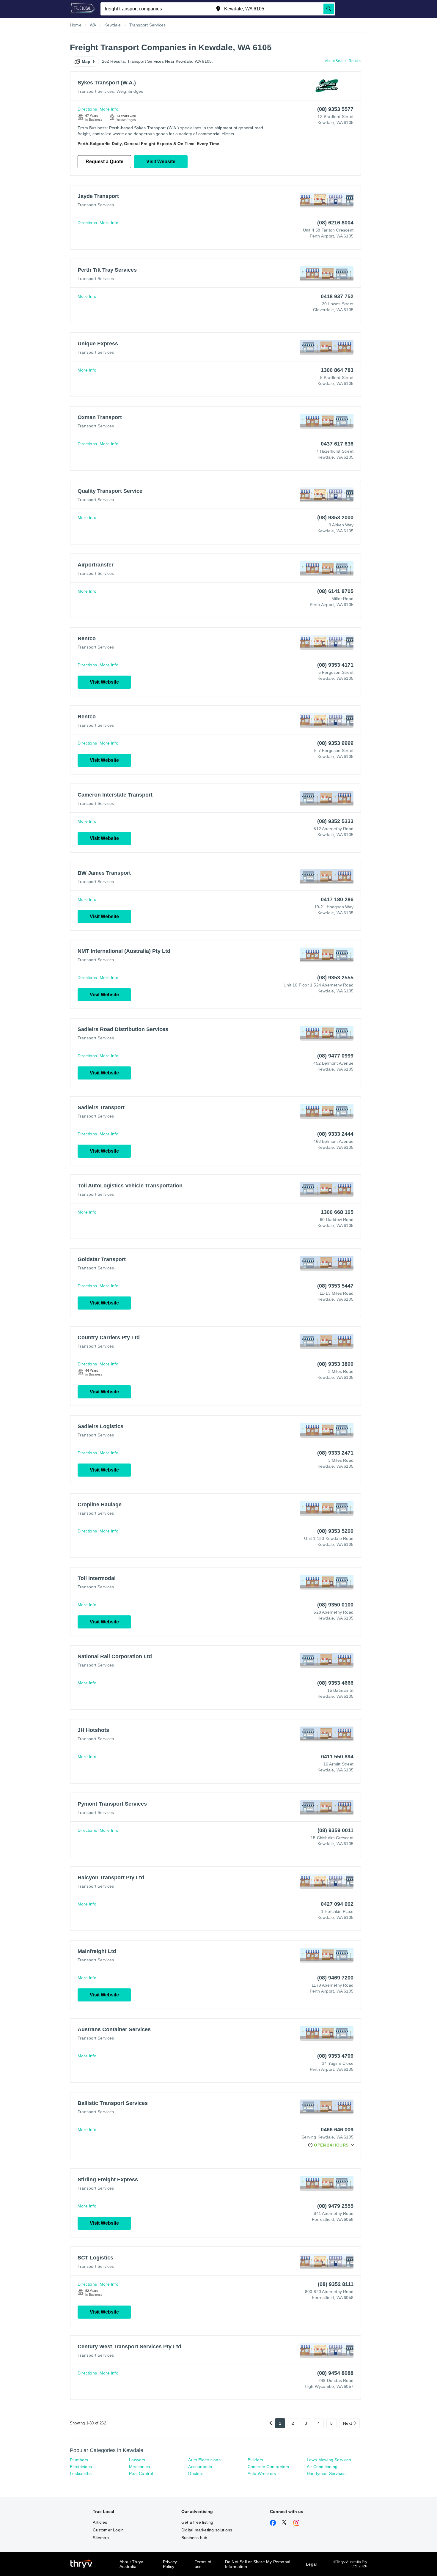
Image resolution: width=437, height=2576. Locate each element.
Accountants (200, 2467)
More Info (109, 109)
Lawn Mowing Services (329, 2460)
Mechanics (139, 2467)
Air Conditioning (322, 2467)
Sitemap (101, 2538)
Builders (256, 2460)
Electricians (81, 2467)
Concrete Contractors (268, 2467)
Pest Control (141, 2473)
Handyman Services (326, 2473)
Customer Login (108, 2530)
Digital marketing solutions (207, 2530)
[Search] (329, 9)
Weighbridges (130, 91)
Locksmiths (81, 2473)
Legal (311, 2564)
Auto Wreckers (262, 2473)
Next (348, 2423)
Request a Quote (104, 162)
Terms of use (203, 2564)
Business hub (194, 2538)
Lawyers (137, 2460)
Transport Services (96, 91)
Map (86, 62)
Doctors (196, 2473)
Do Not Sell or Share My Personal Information (258, 2564)
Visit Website (161, 162)
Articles (100, 2522)
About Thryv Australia (131, 2564)
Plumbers (79, 2460)
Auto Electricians (204, 2460)
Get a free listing (197, 2522)
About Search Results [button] (343, 61)
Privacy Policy (170, 2564)
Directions (87, 109)
